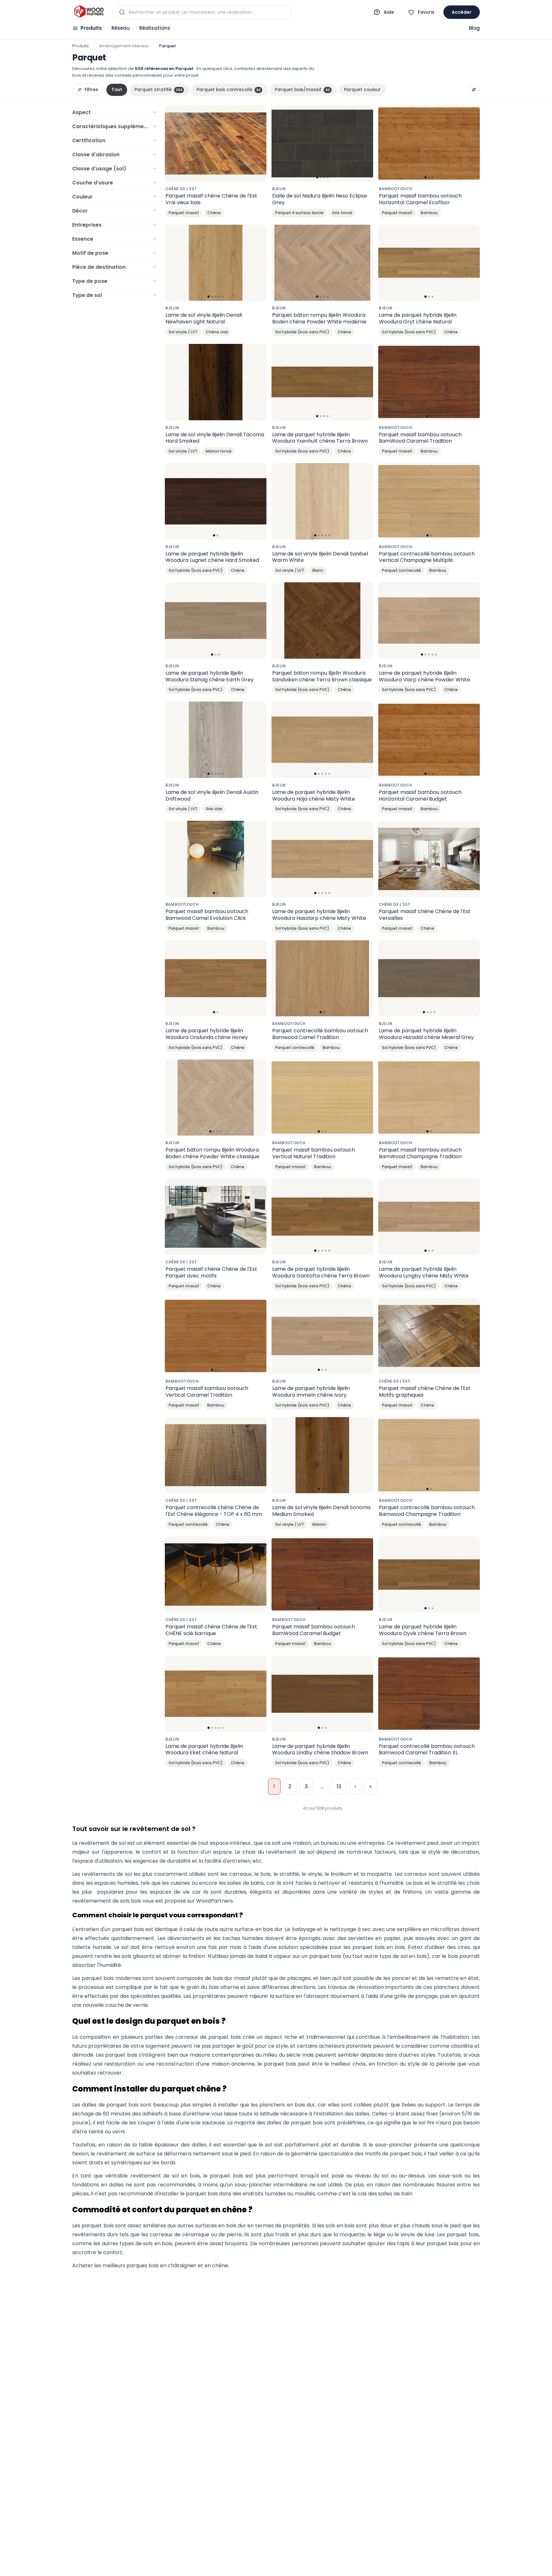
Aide (389, 12)
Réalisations (155, 28)
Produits (91, 28)
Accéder (462, 12)
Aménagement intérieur (124, 46)
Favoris (426, 12)
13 (339, 1786)
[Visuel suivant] (365, 144)
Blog (474, 28)
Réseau (121, 28)
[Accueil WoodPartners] (89, 12)
